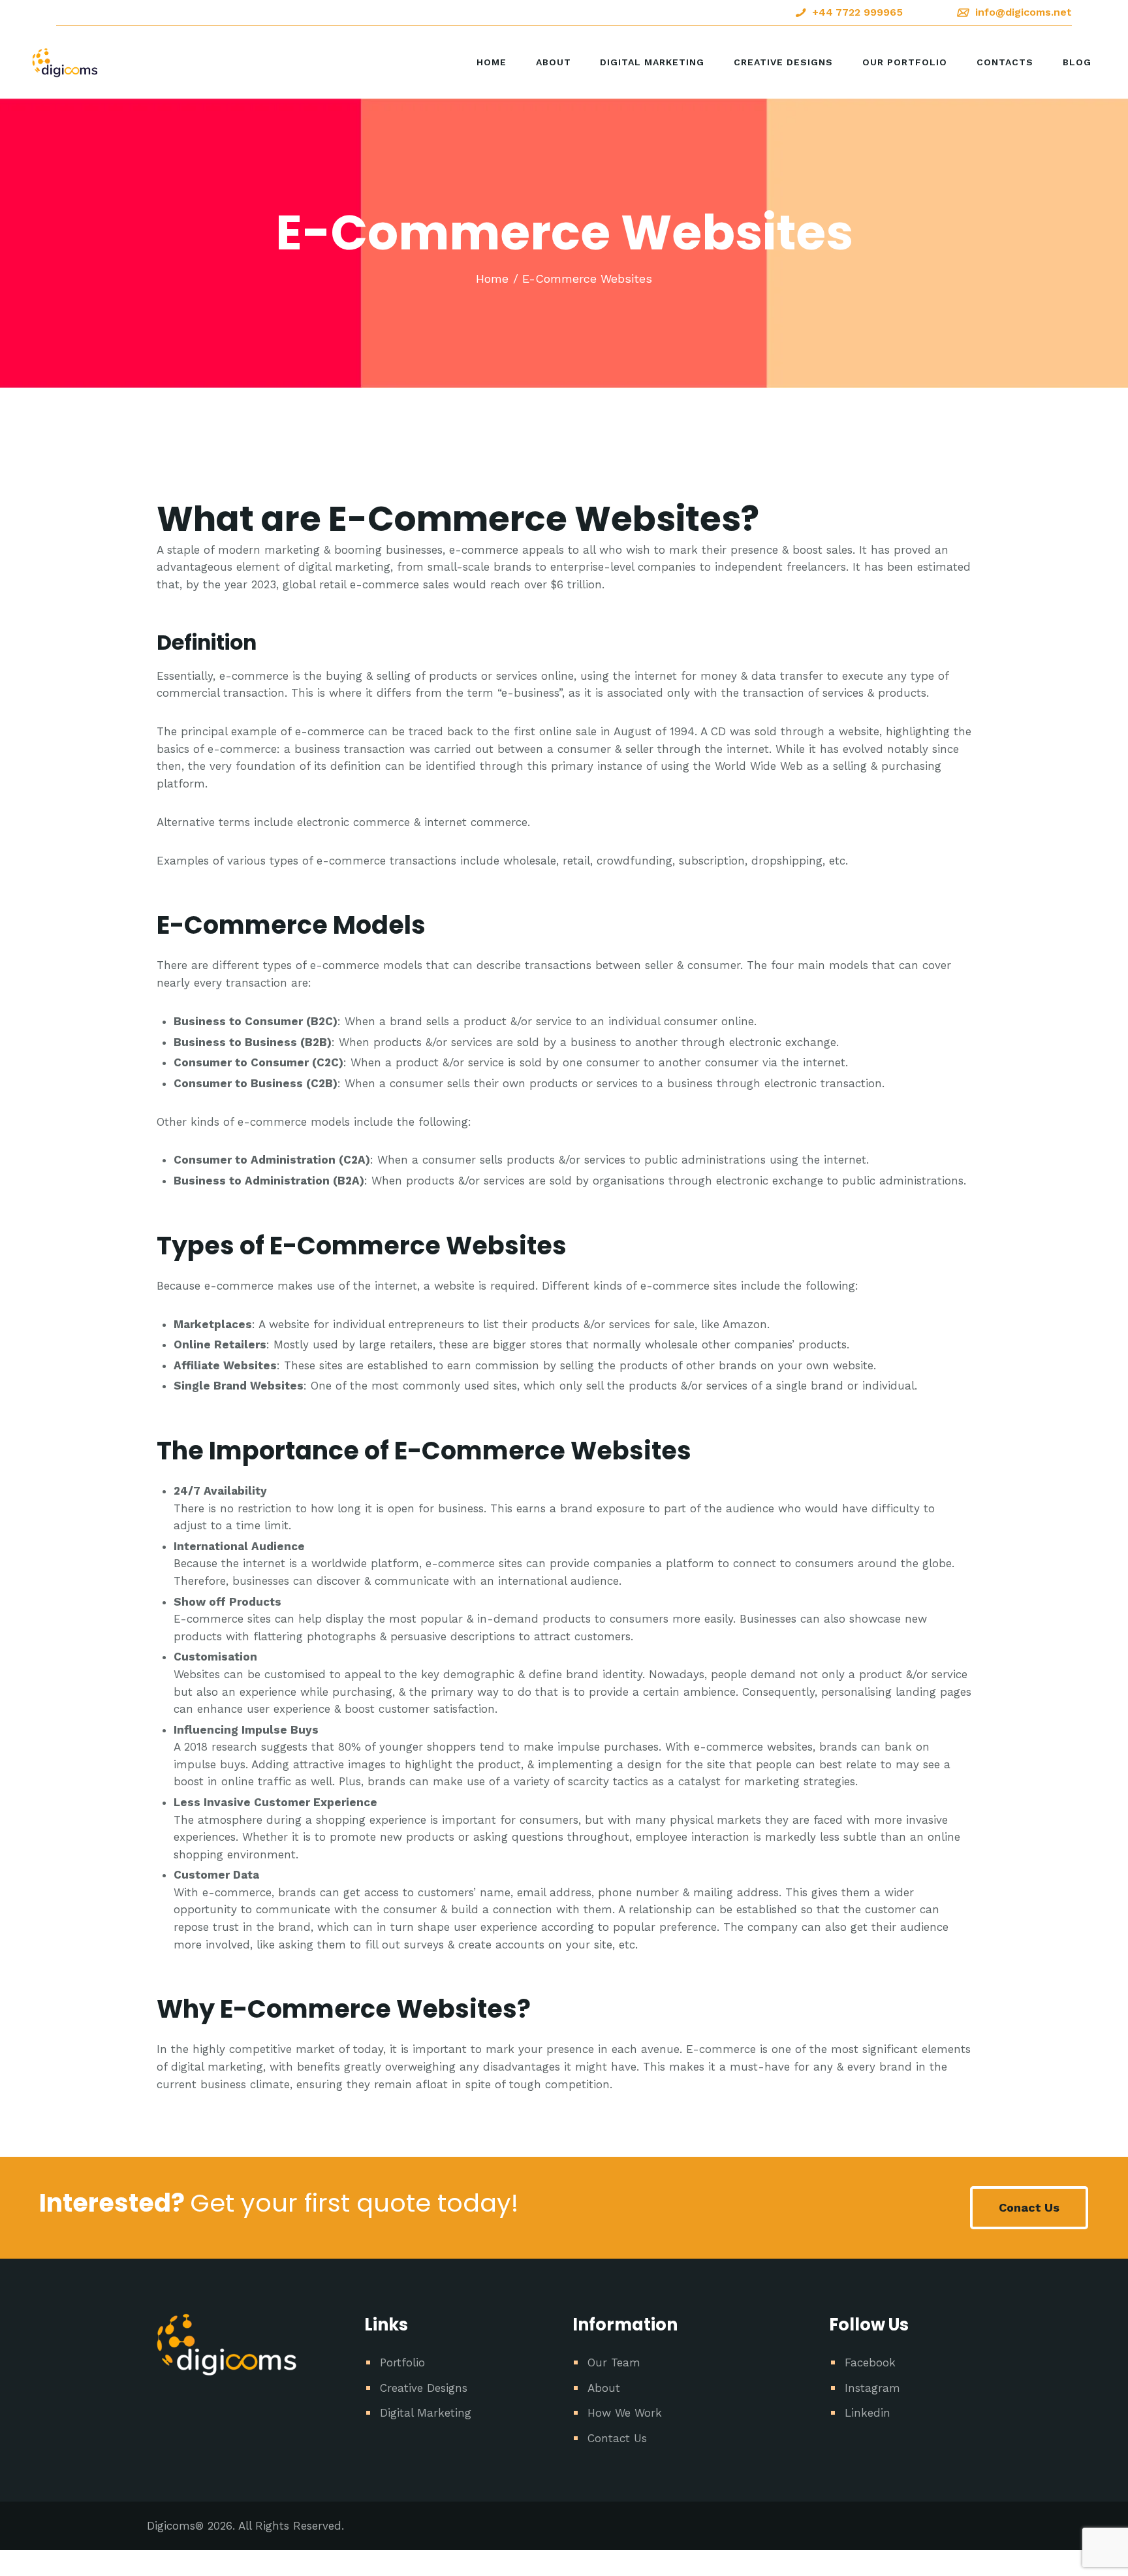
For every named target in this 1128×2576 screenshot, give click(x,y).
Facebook (870, 2362)
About (604, 2388)
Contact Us (617, 2438)
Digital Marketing (426, 2413)
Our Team (614, 2362)
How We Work (625, 2413)
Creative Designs (424, 2388)
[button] (1029, 2208)
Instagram (872, 2388)
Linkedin (868, 2413)
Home (492, 278)
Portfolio (402, 2362)
